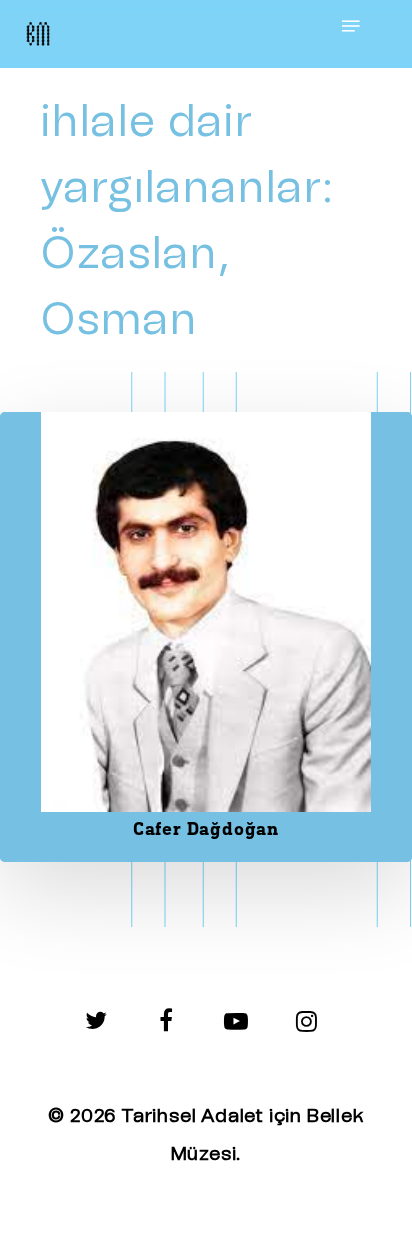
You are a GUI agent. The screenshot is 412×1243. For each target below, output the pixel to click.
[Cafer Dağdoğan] (206, 637)
